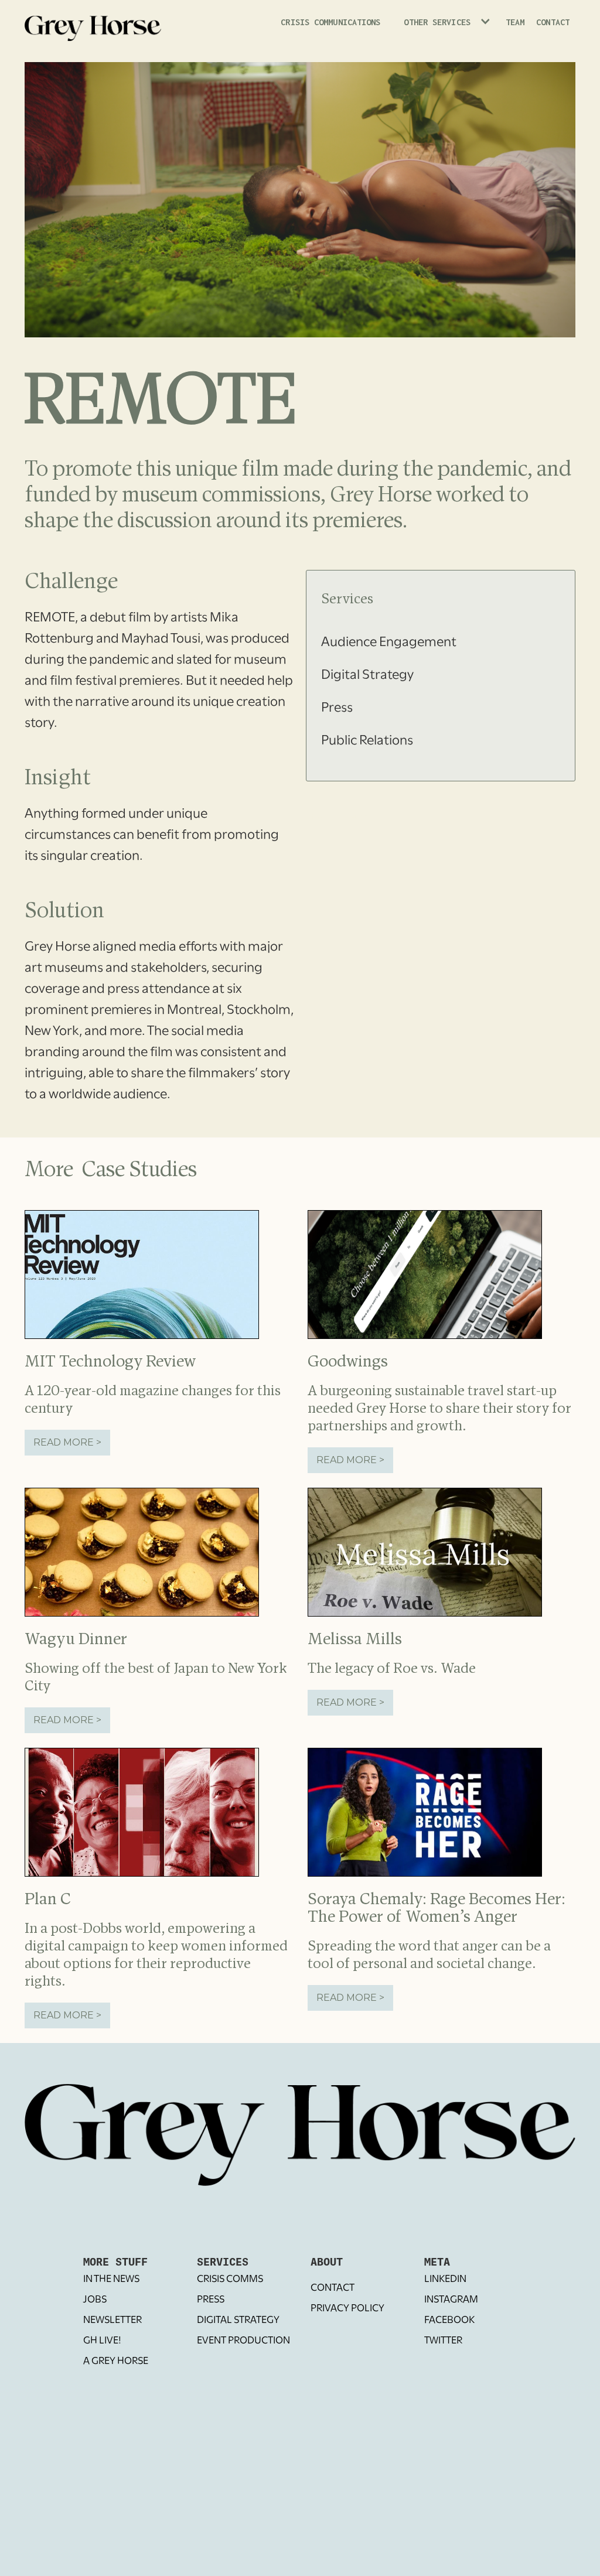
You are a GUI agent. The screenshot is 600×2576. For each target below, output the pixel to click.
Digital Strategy (238, 2321)
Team (515, 22)
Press (211, 2300)
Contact (553, 22)
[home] (93, 26)
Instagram (451, 2300)
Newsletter (112, 2321)
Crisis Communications (330, 22)
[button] (443, 28)
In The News (111, 2280)
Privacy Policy (347, 2309)
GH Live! (102, 2341)
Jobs (95, 2300)
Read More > (67, 1442)
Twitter (443, 2341)
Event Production (243, 2341)
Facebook (449, 2321)
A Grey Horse (116, 2362)
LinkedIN (445, 2280)
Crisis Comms (230, 2280)
